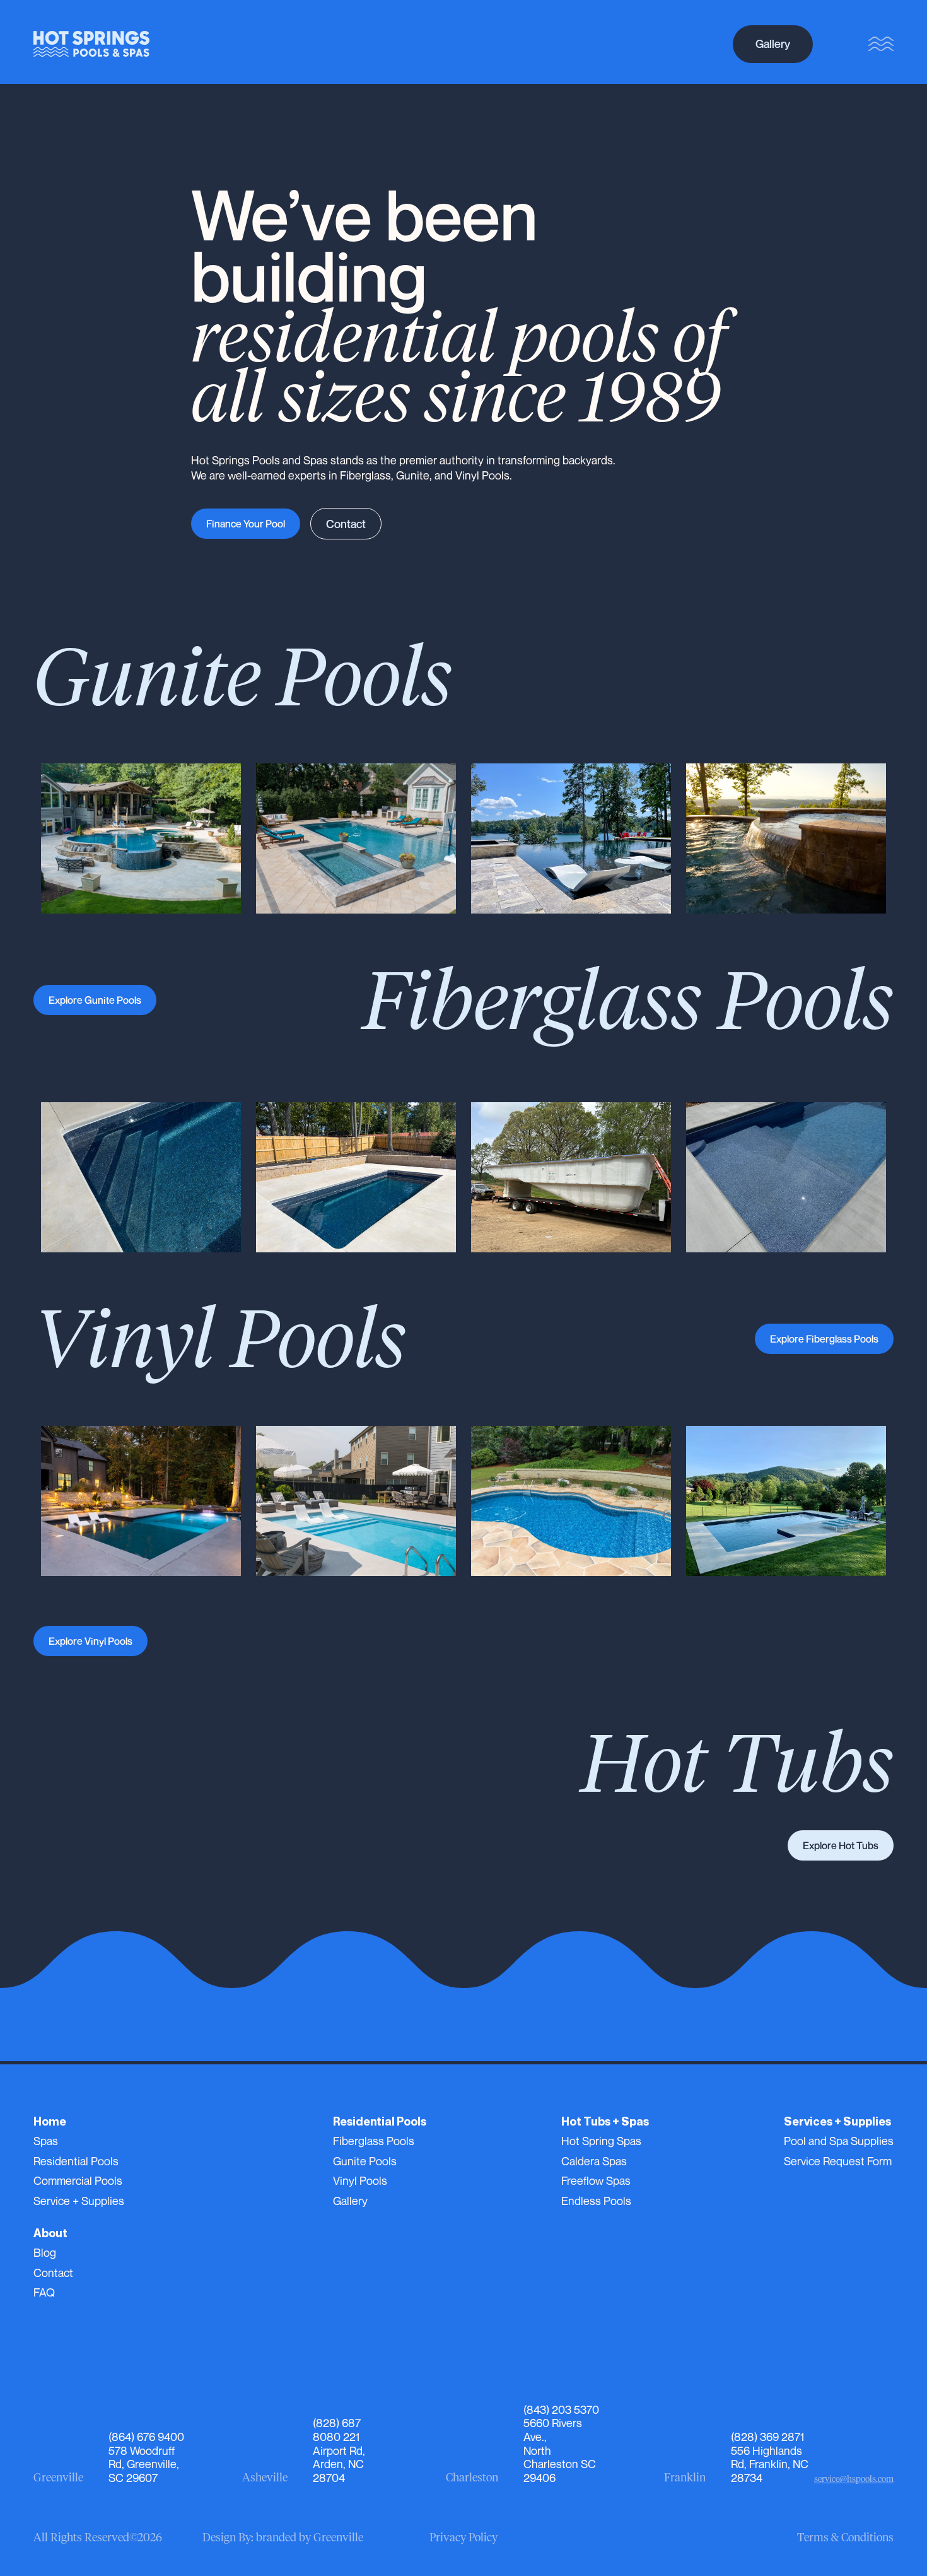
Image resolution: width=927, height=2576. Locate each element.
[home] (91, 44)
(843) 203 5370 (561, 2409)
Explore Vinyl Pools (90, 1641)
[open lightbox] (141, 838)
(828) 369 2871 (767, 2437)
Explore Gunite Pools (95, 1000)
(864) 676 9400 (146, 2437)
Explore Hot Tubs (841, 1845)
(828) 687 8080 (337, 2430)
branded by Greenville (310, 2538)
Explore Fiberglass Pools (824, 1339)
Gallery (773, 44)
